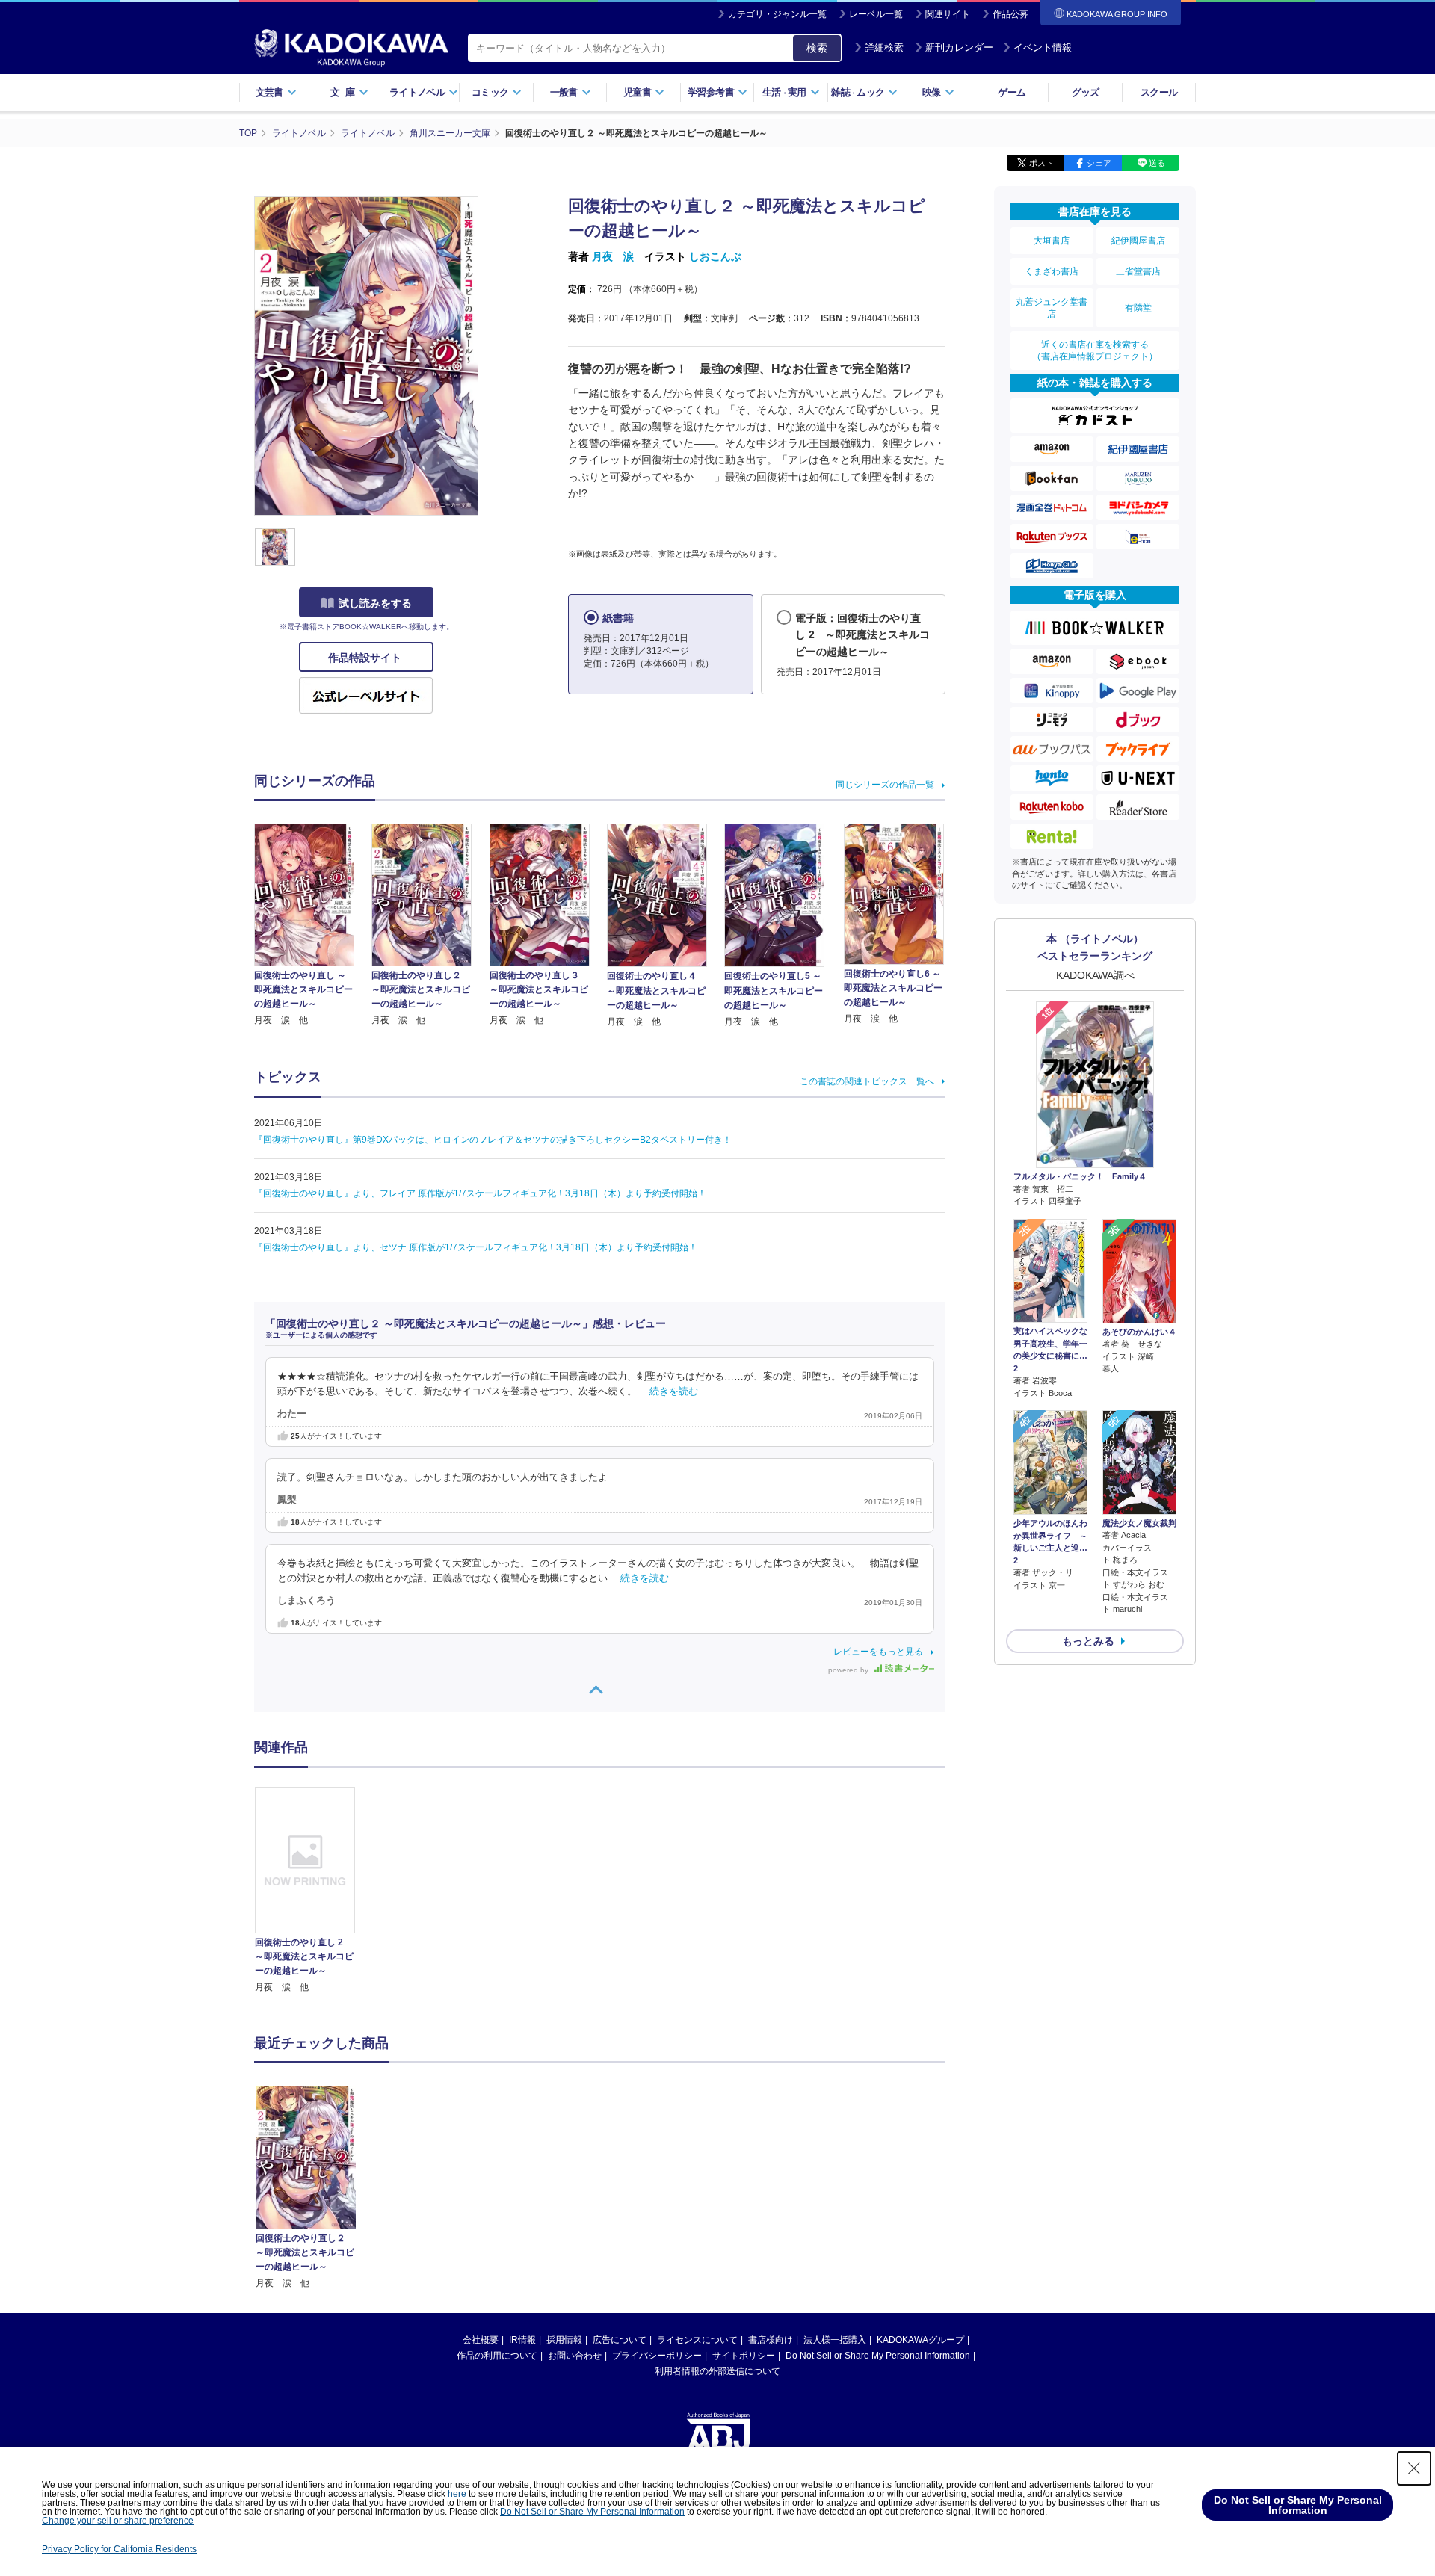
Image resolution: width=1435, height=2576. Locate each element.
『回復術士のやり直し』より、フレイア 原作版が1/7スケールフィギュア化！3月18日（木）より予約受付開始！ (480, 1193)
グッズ (1086, 92)
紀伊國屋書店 (1138, 241)
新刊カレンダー (959, 47)
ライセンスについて (697, 2340)
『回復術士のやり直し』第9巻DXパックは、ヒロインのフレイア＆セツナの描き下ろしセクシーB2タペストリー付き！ (493, 1140)
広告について (620, 2340)
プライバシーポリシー (657, 2356)
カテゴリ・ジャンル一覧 (777, 14)
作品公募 (1010, 14)
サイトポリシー (744, 2356)
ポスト (1041, 163)
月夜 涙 (613, 256)
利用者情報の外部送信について (717, 2371)
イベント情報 (1043, 47)
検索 (817, 48)
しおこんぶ (715, 256)
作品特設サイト (366, 658)
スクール (1159, 92)
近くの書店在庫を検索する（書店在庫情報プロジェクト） (1095, 350)
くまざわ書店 (1052, 271)
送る (1157, 163)
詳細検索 (884, 47)
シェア (1099, 163)
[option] (313, 1891)
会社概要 (481, 2340)
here (457, 2494)
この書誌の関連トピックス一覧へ (867, 1081)
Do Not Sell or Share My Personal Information (878, 2356)
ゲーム (1012, 92)
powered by (849, 1670)
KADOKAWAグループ (920, 2340)
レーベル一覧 (876, 14)
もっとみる (1088, 1641)
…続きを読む (669, 1392)
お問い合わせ (575, 2356)
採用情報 (564, 2340)
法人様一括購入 (835, 2340)
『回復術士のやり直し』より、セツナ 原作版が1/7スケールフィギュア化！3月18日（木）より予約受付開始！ (476, 1247)
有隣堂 (1138, 308)
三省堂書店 (1138, 271)
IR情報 (522, 2340)
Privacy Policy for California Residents (119, 2549)
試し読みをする (375, 603)
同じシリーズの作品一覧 (885, 785)
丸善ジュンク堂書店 (1052, 308)
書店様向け (771, 2340)
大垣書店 (1052, 241)
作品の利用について (497, 2356)
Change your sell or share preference (118, 2521)
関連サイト (948, 14)
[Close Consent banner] (1414, 2468)
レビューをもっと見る (878, 1652)
